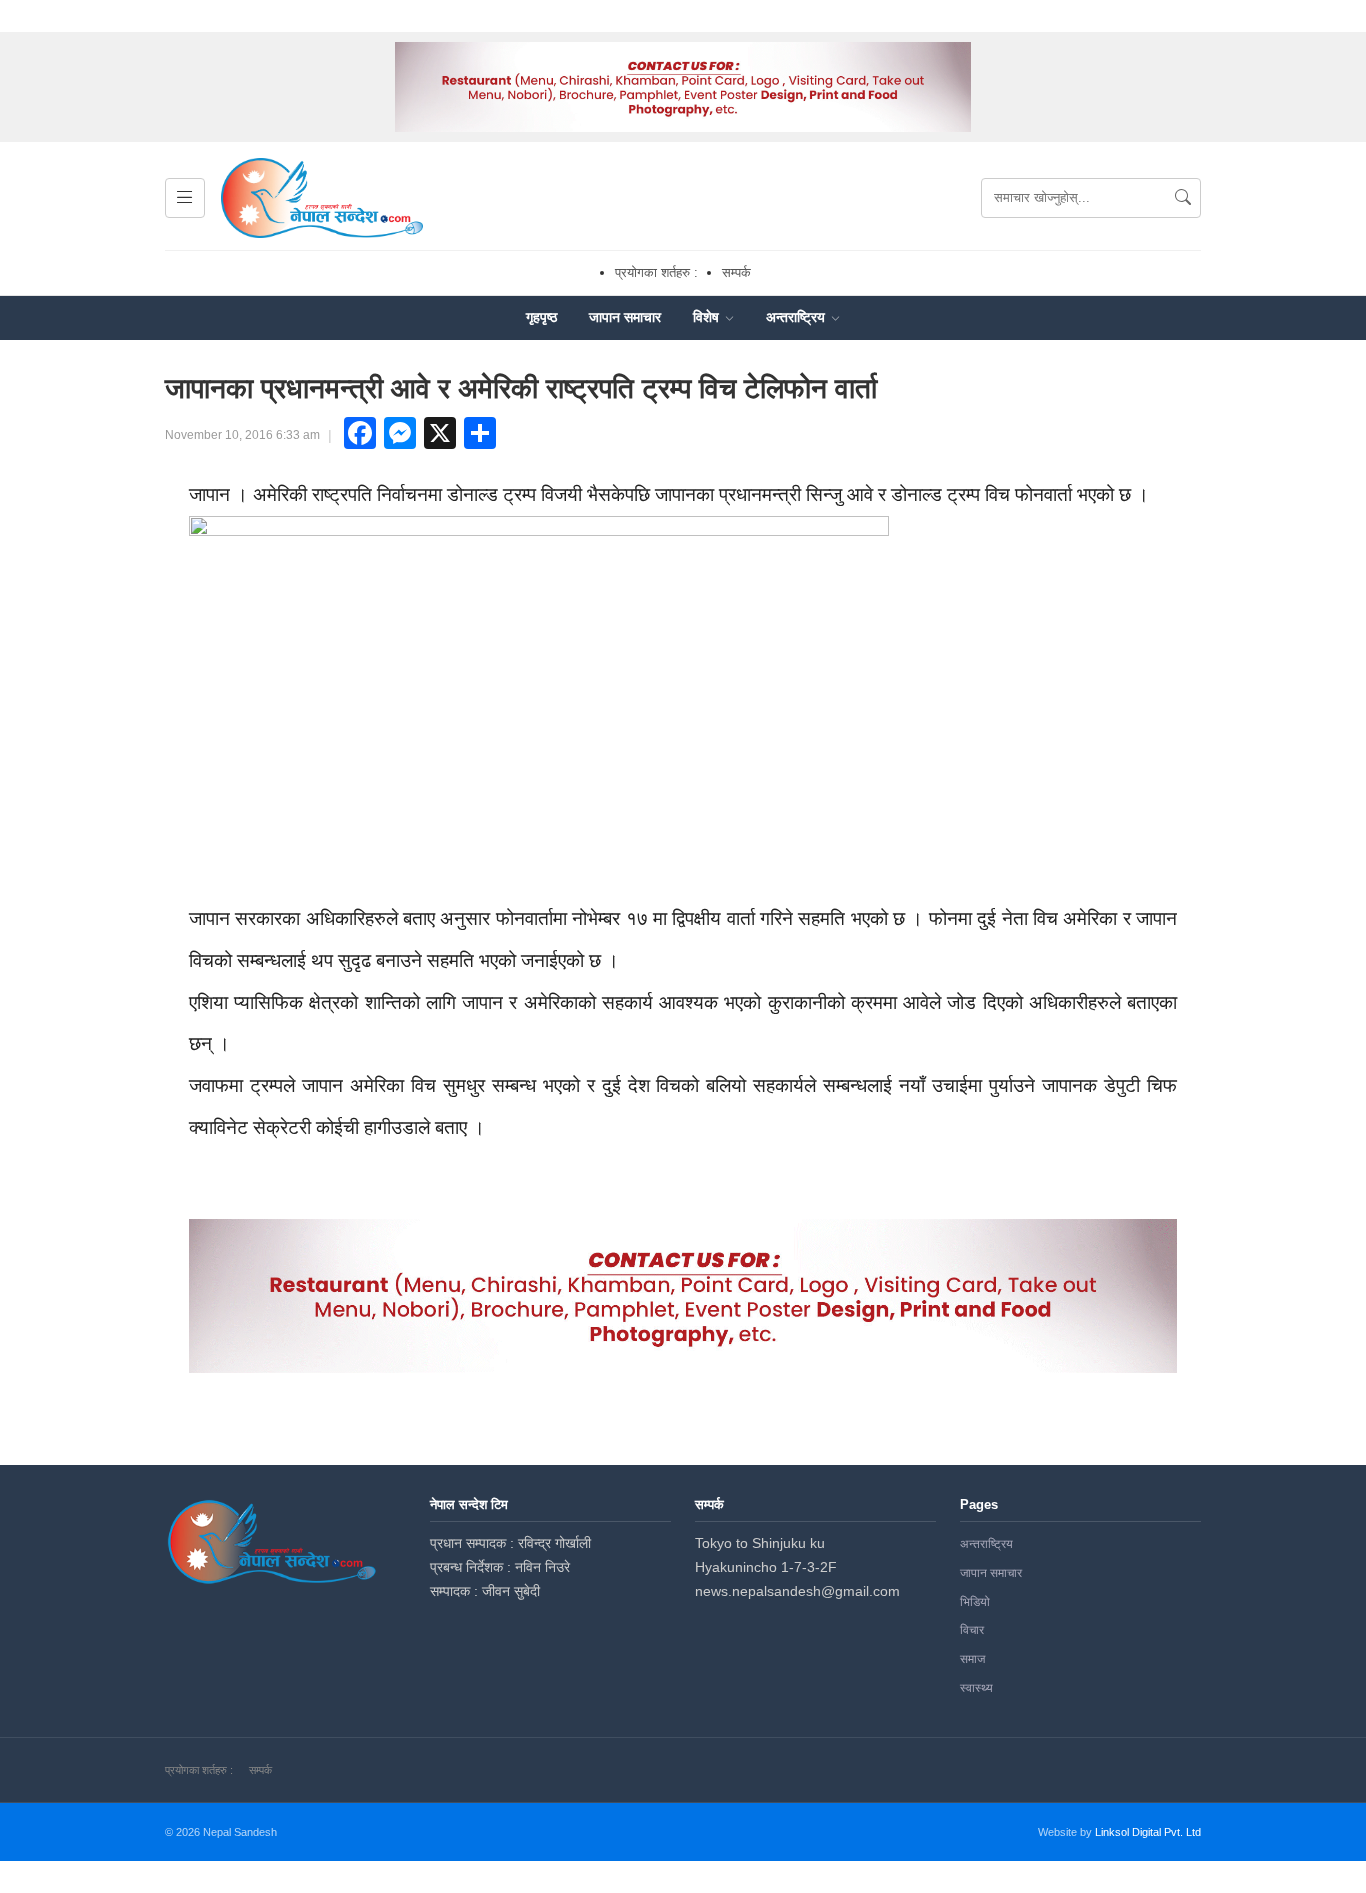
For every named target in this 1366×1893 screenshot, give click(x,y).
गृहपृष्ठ (541, 317)
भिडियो (975, 1602)
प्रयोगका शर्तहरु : (656, 272)
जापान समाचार (625, 317)
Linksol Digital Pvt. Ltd (1148, 1832)
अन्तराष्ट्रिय (797, 317)
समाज (972, 1659)
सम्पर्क (736, 272)
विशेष (708, 317)
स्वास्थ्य (976, 1688)
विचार (972, 1630)
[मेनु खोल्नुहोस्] (185, 198)
